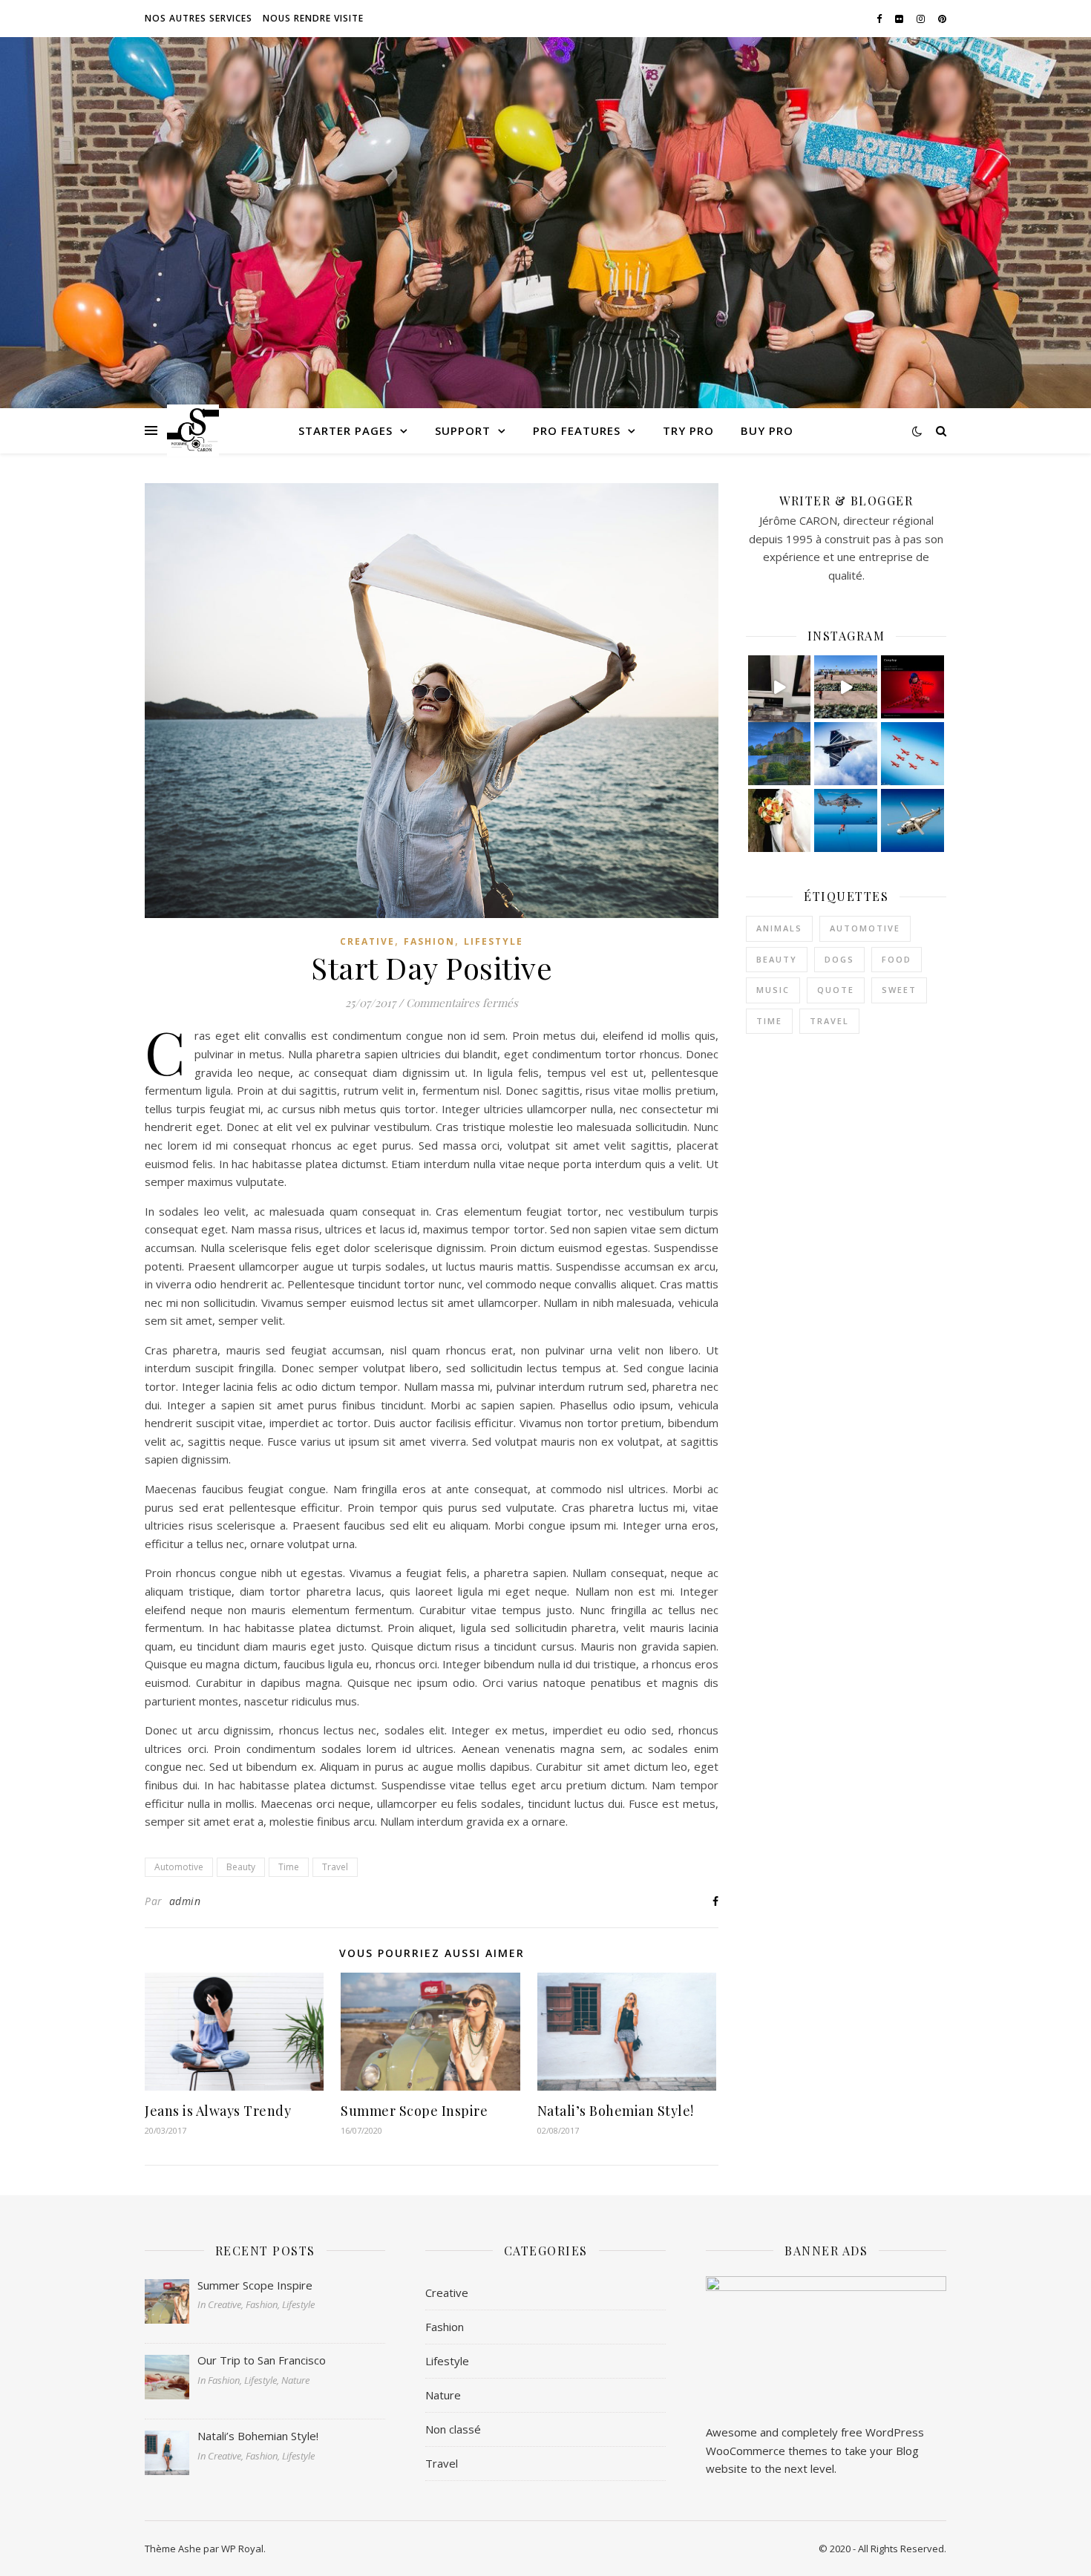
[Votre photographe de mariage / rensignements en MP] (780, 820)
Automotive (179, 1867)
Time (289, 1867)
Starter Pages (345, 430)
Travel (335, 1867)
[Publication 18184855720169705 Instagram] (846, 687)
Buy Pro (767, 430)
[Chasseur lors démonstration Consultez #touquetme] (846, 754)
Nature (443, 2395)
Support (463, 430)
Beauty (241, 1867)
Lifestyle (494, 941)
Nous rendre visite (313, 18)
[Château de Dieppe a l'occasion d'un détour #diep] (780, 754)
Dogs (839, 959)
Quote (836, 990)
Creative (367, 941)
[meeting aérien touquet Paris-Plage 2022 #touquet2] (913, 820)
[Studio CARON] (193, 430)
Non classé (453, 2429)
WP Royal (242, 2549)
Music (773, 990)
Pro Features (577, 430)
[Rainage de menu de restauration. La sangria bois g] (780, 687)
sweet (899, 990)
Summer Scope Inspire (414, 2111)
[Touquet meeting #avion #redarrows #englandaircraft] (913, 754)
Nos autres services (199, 18)
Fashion (429, 941)
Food (897, 959)
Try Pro (688, 430)
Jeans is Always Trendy (218, 2111)
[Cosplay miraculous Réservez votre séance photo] (913, 687)
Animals (779, 928)
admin (185, 1901)
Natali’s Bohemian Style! (616, 2111)
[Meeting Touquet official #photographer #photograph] (846, 820)
